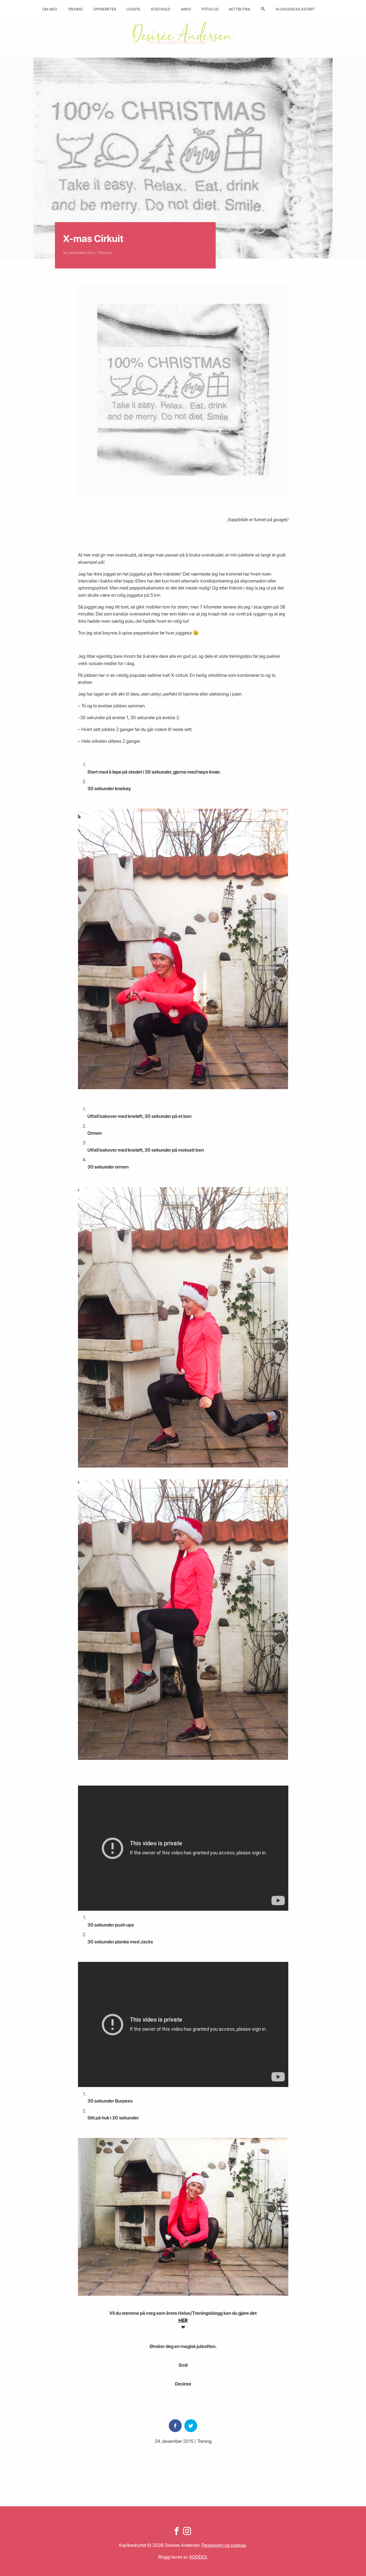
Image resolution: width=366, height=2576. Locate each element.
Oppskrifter (105, 9)
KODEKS (198, 2557)
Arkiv (186, 9)
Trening (75, 9)
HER (183, 2320)
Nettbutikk (240, 9)
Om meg (50, 9)
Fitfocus (210, 9)
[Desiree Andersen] (183, 33)
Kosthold (161, 9)
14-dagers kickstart (295, 9)
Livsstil (134, 9)
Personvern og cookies (224, 2545)
